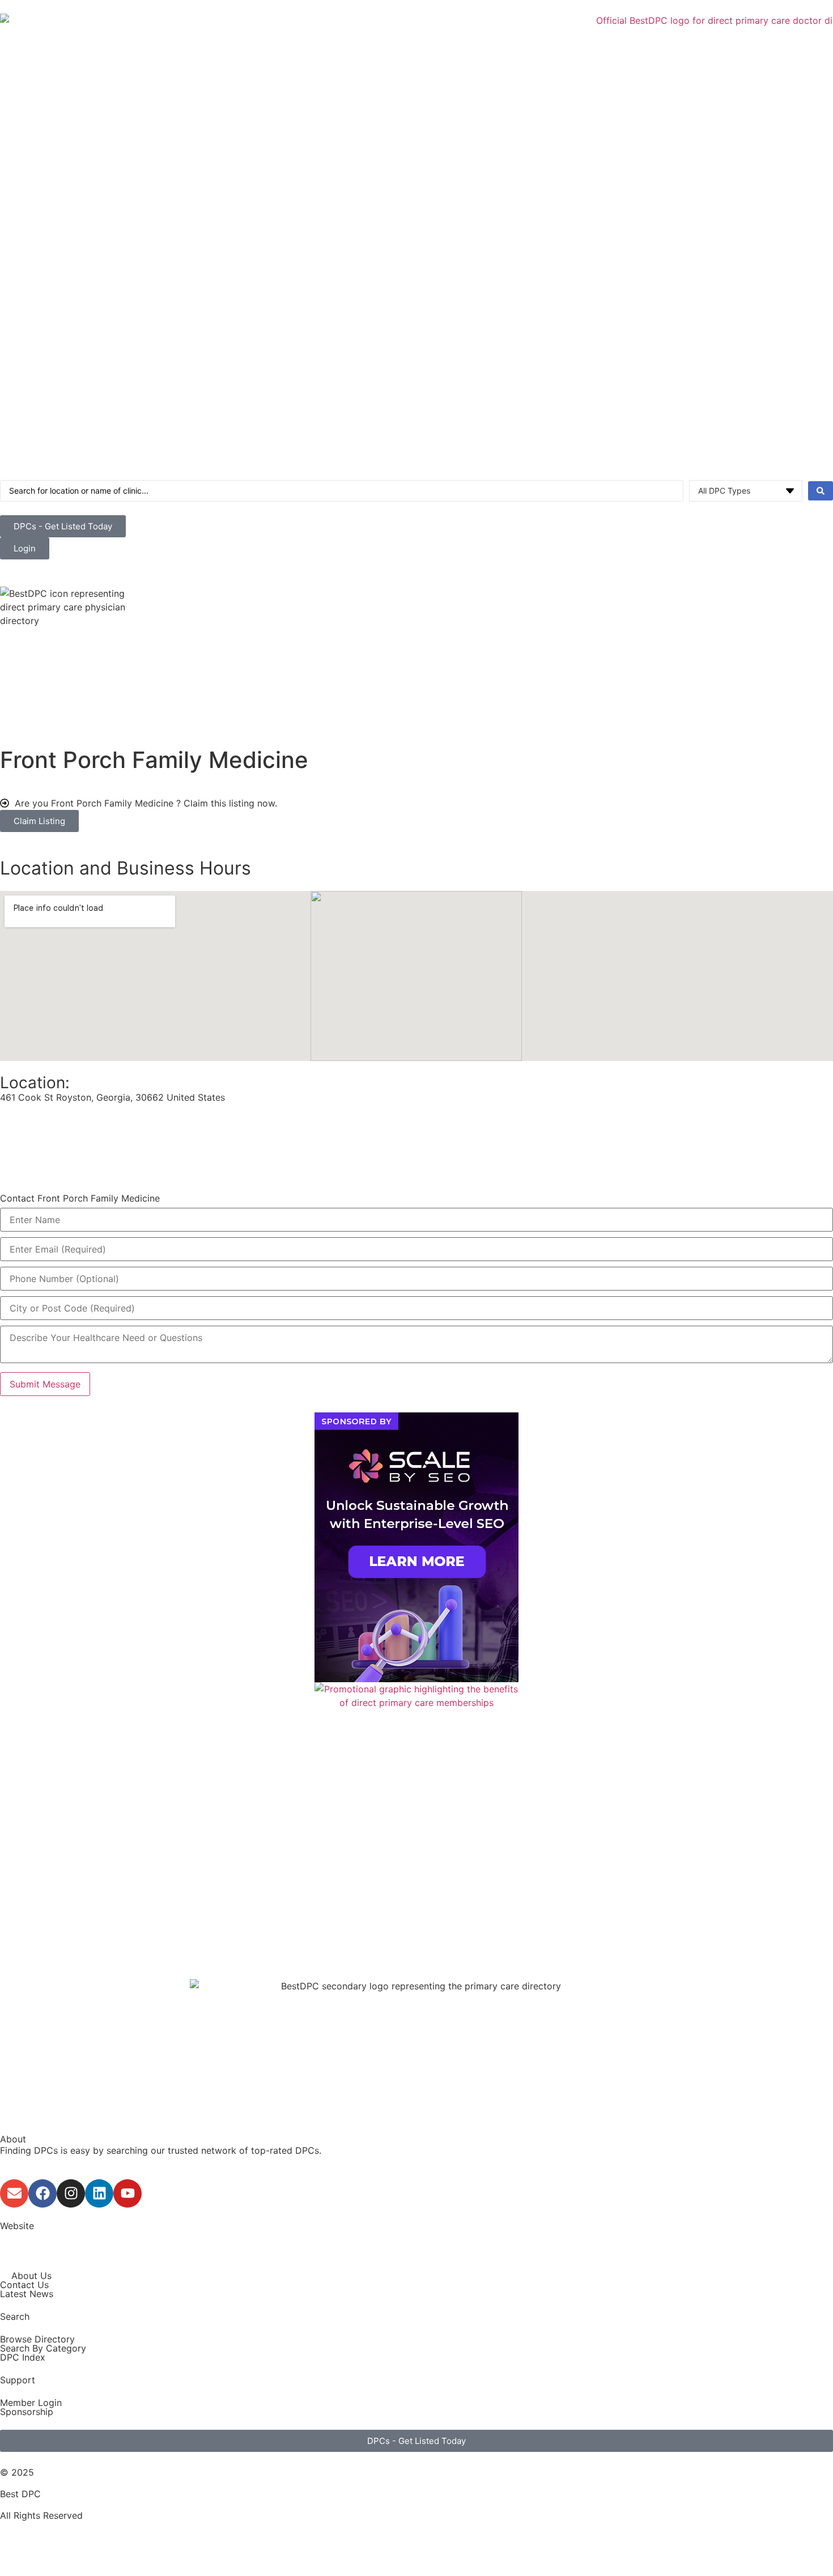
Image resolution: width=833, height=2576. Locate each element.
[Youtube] (127, 2193)
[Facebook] (42, 2193)
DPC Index (23, 2357)
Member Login (31, 2403)
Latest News (27, 2294)
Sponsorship (27, 2412)
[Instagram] (71, 2193)
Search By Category (43, 2348)
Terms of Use (29, 2537)
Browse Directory (37, 2339)
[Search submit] (821, 491)
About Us (31, 2276)
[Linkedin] (99, 2193)
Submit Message (45, 1384)
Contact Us (24, 2285)
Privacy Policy (30, 2551)
